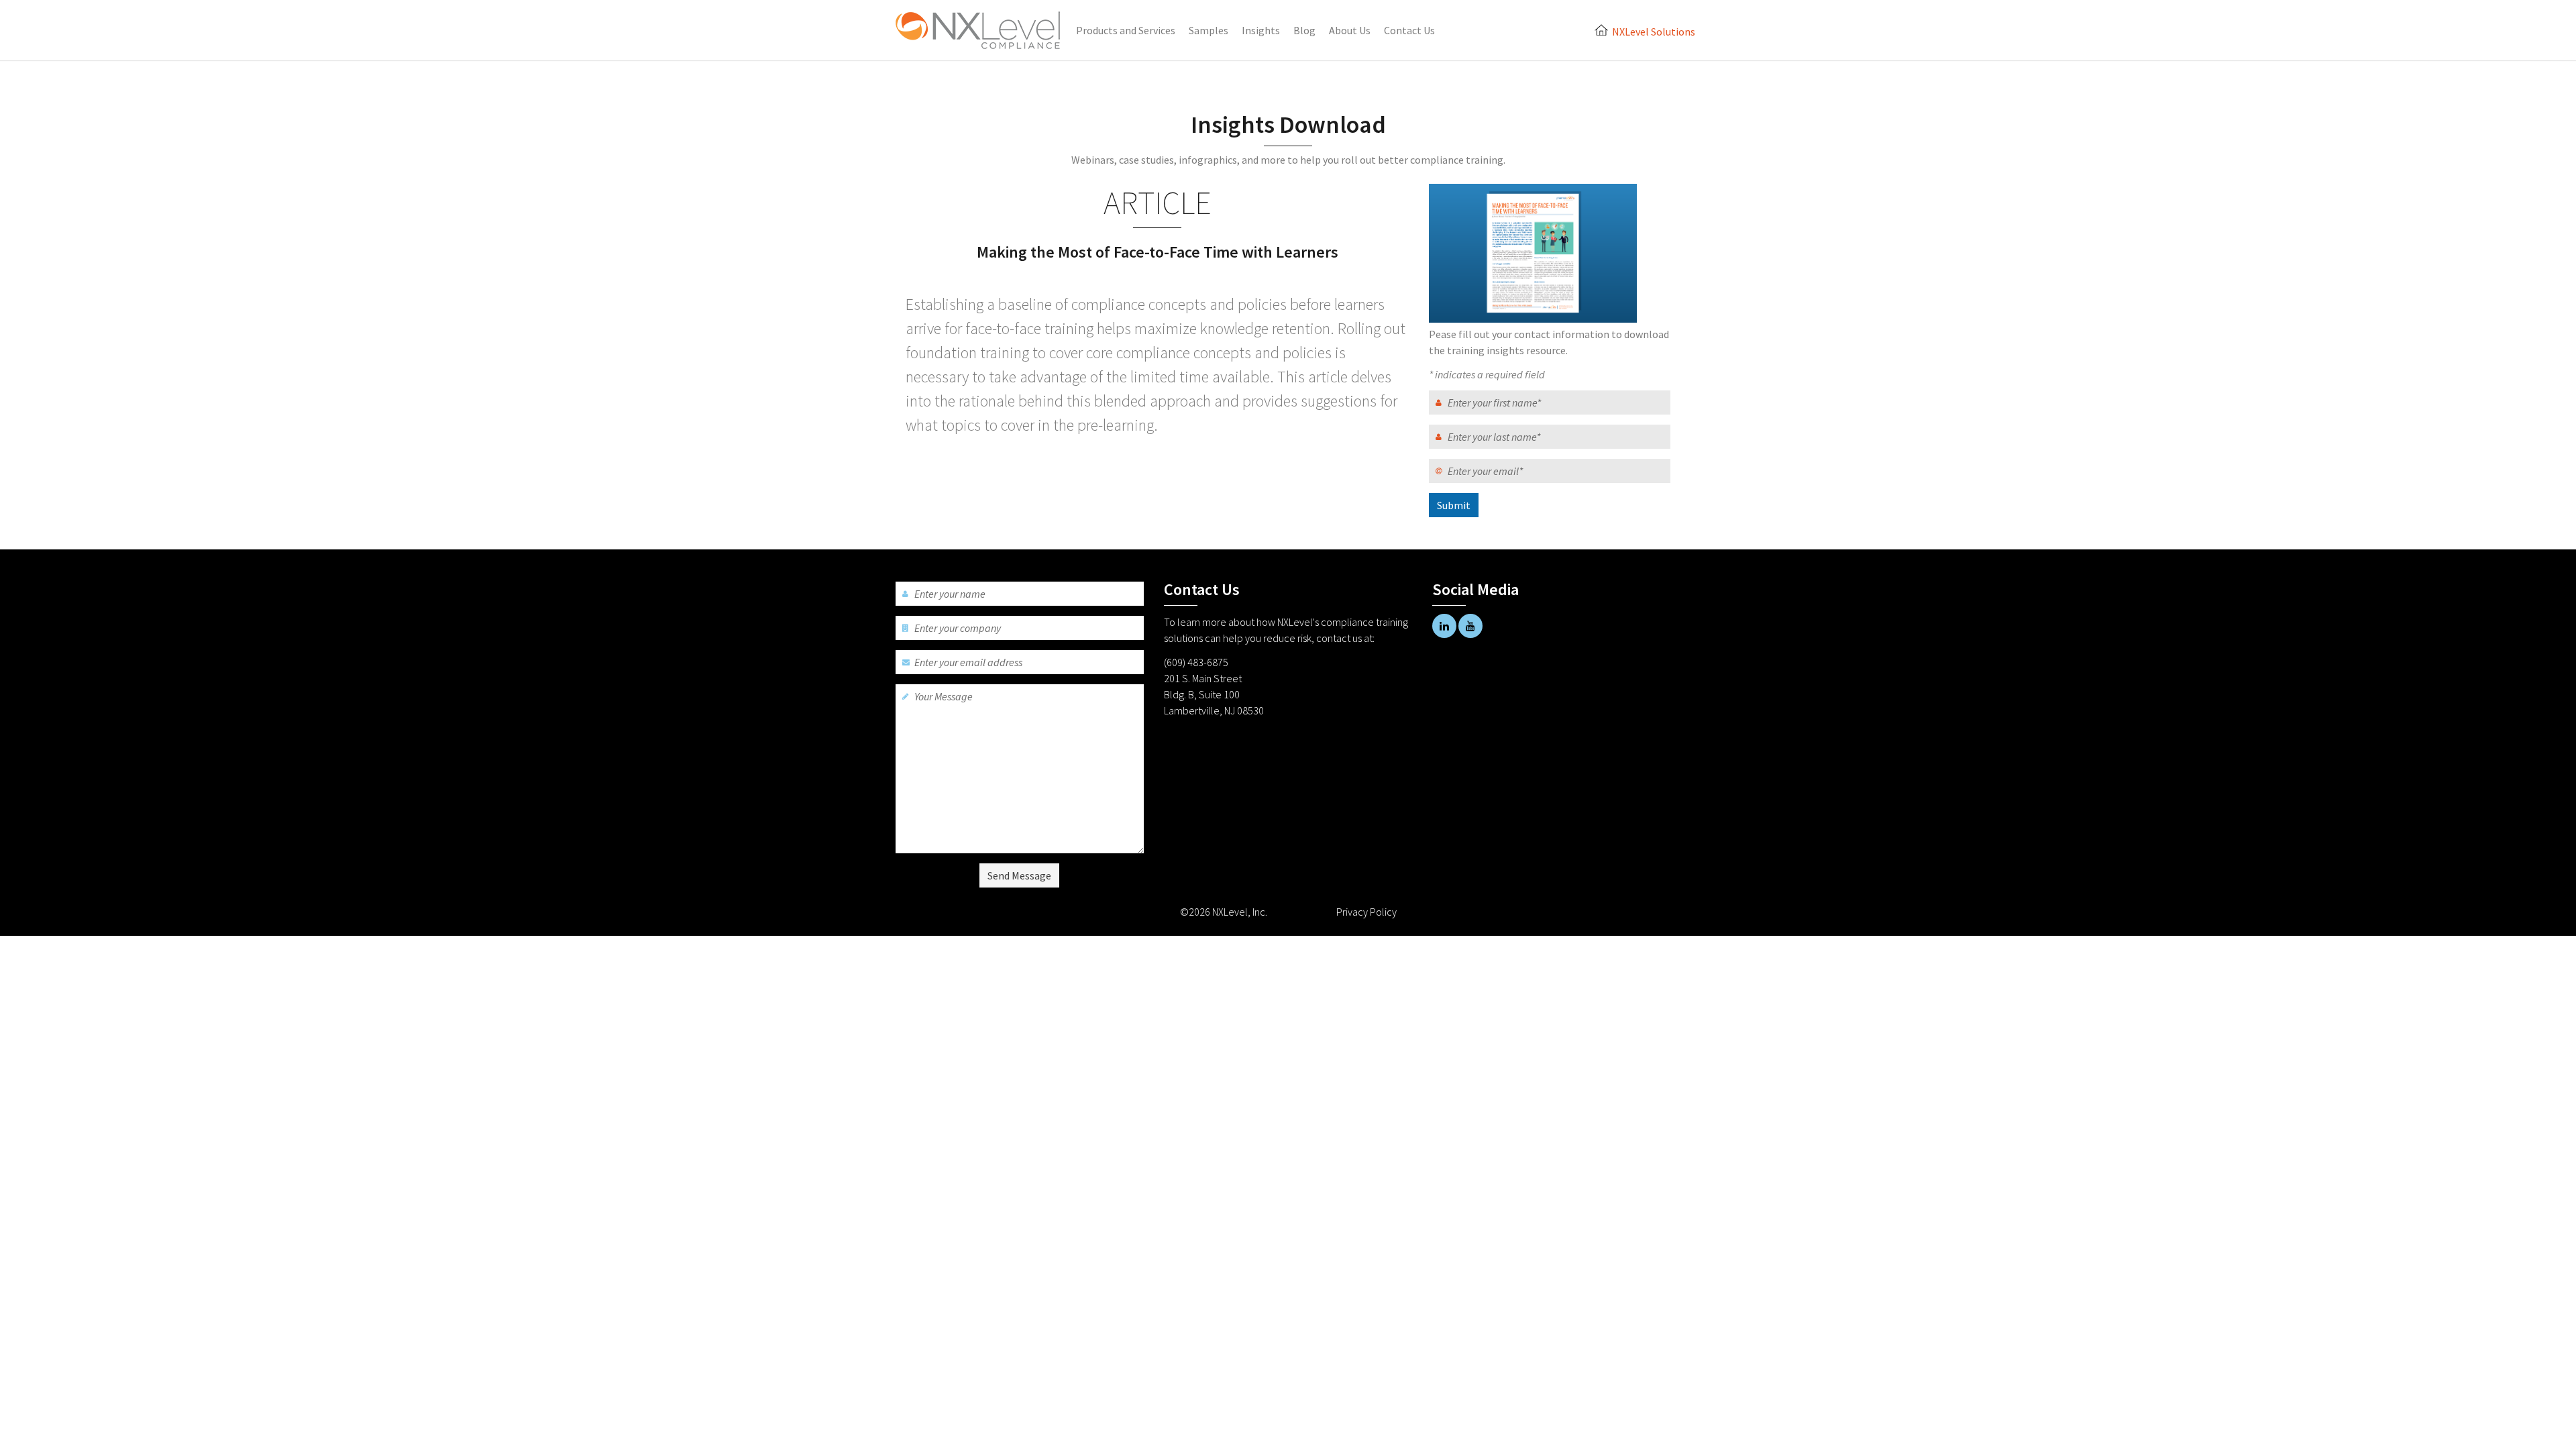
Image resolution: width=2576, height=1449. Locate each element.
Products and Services (1126, 30)
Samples (1209, 30)
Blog (1304, 30)
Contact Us (1409, 30)
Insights (1261, 30)
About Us (1350, 30)
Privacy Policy (1366, 912)
